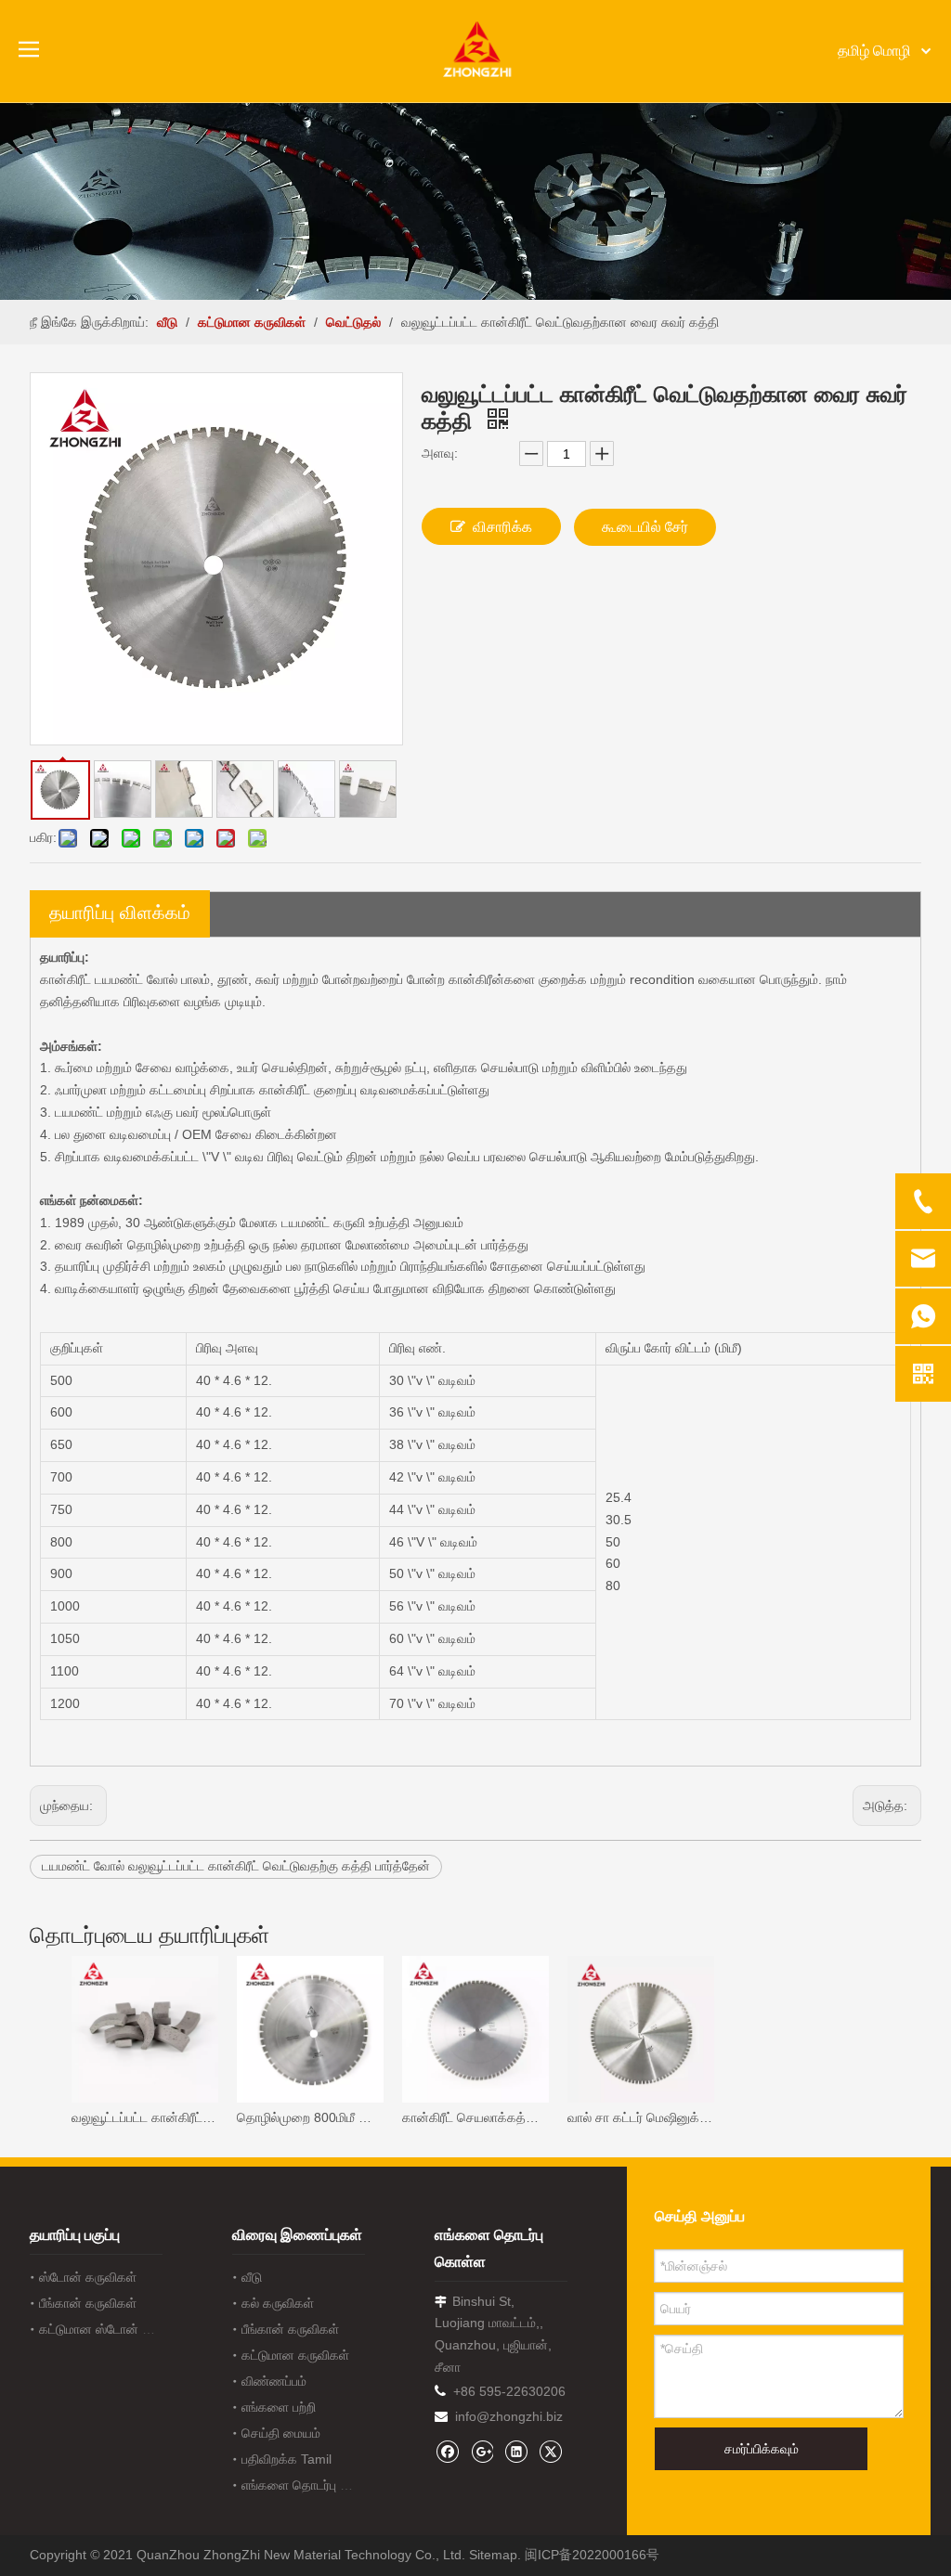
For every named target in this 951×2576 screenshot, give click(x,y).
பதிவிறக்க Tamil (287, 2459)
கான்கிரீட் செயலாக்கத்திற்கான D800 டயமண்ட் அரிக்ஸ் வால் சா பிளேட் (475, 2117)
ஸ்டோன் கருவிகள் (88, 2277)
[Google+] (482, 2451)
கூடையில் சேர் (645, 527)
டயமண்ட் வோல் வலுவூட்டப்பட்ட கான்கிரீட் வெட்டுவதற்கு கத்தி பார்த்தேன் (236, 1866)
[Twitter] (550, 2451)
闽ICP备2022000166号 (592, 2555)
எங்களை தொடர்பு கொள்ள (313, 2485)
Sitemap (493, 2555)
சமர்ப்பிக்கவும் (762, 2449)
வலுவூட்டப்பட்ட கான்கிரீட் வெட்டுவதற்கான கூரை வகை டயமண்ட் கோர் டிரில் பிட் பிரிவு (145, 2117)
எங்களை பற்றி (279, 2407)
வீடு (252, 2277)
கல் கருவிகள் (278, 2303)
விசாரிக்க (502, 527)
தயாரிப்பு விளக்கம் (120, 913)
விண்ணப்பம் (274, 2381)
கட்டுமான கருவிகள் (295, 2355)
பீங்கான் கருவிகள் (88, 2303)
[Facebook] (447, 2451)
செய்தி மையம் (281, 2433)
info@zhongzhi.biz (509, 2416)
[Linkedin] (516, 2451)
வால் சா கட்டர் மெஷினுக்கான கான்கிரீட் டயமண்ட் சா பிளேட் (641, 2117)
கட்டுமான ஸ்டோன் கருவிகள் (116, 2329)
